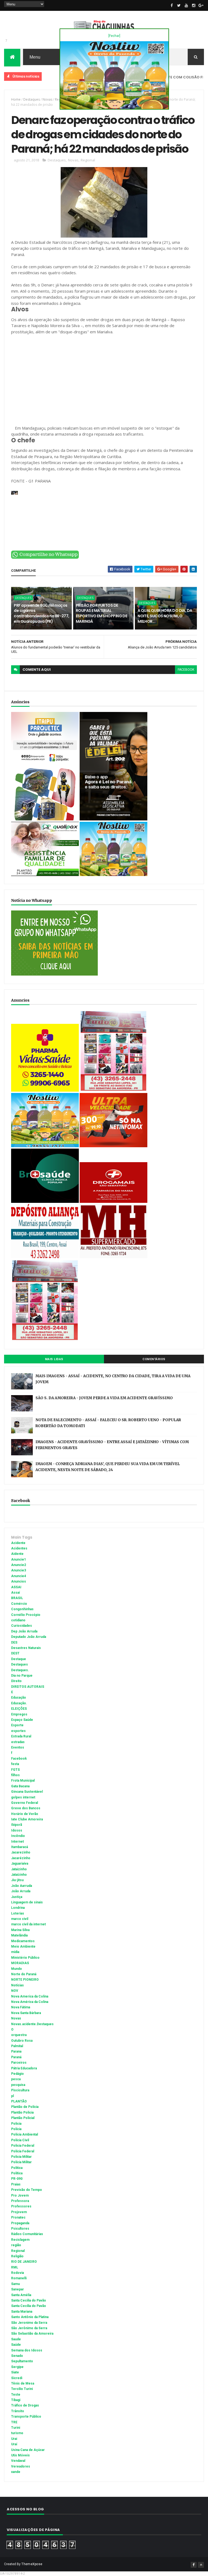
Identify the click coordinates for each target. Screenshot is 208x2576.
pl (12, 2096)
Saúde (16, 2345)
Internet (17, 1842)
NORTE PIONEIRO (25, 1980)
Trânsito (18, 2411)
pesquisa (18, 2085)
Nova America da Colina (30, 1996)
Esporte (17, 1725)
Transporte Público (26, 2417)
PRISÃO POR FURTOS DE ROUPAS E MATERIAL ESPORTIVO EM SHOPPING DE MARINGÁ (102, 613)
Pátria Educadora (24, 2068)
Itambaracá (19, 1847)
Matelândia (19, 1935)
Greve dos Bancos (26, 1808)
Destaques (32, 99)
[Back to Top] (201, 2565)
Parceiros (19, 2063)
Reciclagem (20, 2240)
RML (15, 2267)
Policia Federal (23, 2146)
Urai (14, 2439)
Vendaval (18, 2461)
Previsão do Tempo (27, 2190)
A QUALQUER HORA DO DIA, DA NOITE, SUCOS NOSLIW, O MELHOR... (165, 616)
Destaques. (20, 1670)
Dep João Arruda (24, 1631)
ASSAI (16, 1587)
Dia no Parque (22, 1676)
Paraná (16, 2057)
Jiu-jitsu (17, 1880)
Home (16, 99)
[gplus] (201, 5)
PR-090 (17, 2179)
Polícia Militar (21, 2162)
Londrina (18, 1908)
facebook (186, 670)
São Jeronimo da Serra (29, 2323)
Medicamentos (23, 1941)
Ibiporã (17, 1825)
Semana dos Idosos (27, 2350)
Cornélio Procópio (26, 1615)
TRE (14, 2422)
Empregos (19, 1714)
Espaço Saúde (22, 1720)
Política (17, 2173)
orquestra (19, 2035)
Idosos (17, 1830)
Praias (16, 2184)
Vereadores (21, 2466)
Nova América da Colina (30, 2002)
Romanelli (19, 2278)
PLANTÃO (19, 2101)
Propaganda (20, 2223)
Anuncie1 (19, 1559)
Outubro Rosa (22, 2041)
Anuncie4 (19, 1576)
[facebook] (172, 5)
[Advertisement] (104, 383)
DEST (15, 1653)
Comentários (154, 1359)
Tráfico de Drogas (25, 2405)
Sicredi (17, 2378)
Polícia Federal (23, 2151)
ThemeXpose (32, 2564)
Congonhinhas (22, 1609)
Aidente (17, 1554)
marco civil (20, 1919)
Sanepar (17, 2289)
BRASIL (17, 1598)
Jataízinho (19, 1875)
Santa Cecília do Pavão (29, 2306)
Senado (17, 2356)
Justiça (17, 1897)
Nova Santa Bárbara (26, 2013)
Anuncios (19, 1581)
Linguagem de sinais (27, 1902)
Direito (16, 1681)
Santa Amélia (21, 2295)
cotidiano (18, 1620)
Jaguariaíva (20, 1864)
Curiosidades (22, 1626)
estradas (18, 1742)
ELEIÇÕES (19, 1709)
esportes (18, 1731)
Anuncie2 (19, 1565)
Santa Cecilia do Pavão (29, 2300)
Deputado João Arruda (29, 1637)
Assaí (15, 1593)
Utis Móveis (20, 2455)
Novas (47, 99)
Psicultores (20, 2229)
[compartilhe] (45, 558)
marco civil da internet (28, 1924)
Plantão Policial (23, 2118)
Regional (88, 160)
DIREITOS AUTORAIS (28, 1687)
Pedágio (17, 2074)
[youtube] (186, 5)
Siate (15, 2372)
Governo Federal (25, 1803)
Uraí (14, 2444)
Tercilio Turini (22, 2389)
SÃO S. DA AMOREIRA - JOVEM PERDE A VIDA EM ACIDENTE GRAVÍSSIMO (104, 1398)
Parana (16, 2051)
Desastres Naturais (26, 1648)
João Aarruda (22, 1886)
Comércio (19, 1604)
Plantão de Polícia (25, 2107)
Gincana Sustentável (27, 1792)
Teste (16, 2395)
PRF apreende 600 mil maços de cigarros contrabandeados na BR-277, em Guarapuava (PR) (41, 613)
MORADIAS (20, 1963)
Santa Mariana (22, 2312)
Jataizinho (19, 1869)
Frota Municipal (23, 1781)
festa (15, 1764)
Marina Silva (20, 1930)
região (16, 2245)
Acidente (18, 1543)
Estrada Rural (21, 1736)
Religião (17, 2256)
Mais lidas (54, 1359)
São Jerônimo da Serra (29, 2328)
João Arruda (21, 1891)
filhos (15, 1775)
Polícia (16, 2129)
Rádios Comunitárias (27, 2234)
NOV (15, 1991)
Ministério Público (25, 1958)
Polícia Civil (20, 2140)
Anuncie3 (19, 1570)
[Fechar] (114, 36)
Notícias (17, 1985)
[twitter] (179, 5)
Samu (15, 2284)
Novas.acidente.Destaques (32, 2024)
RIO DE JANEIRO (24, 2262)
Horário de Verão (25, 1814)
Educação (19, 1698)
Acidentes (19, 1548)
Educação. (19, 1703)
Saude (16, 2339)
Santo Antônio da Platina (30, 2317)
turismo (17, 2433)
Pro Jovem (20, 2195)
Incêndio (18, 1836)
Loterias (18, 1913)
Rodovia (17, 2273)
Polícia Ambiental (25, 2134)
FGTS (15, 1770)
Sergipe (17, 2367)
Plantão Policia (22, 2112)
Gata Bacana (20, 1786)
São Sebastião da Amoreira (32, 2334)
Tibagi (16, 2400)
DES (14, 1642)
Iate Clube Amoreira (27, 1819)
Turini (16, 2428)
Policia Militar (21, 2157)
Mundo (17, 1969)
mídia (15, 1952)
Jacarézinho (21, 1858)
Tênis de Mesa (23, 2383)
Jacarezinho (21, 1852)
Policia (16, 2124)
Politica (17, 2168)
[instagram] (194, 5)
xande (16, 2472)
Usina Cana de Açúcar (28, 2450)
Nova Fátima (21, 2007)
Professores (21, 2206)
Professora (20, 2201)
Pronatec (18, 2217)
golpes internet (23, 1797)
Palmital (17, 2046)
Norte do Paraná (24, 1974)
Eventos (18, 1747)
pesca (16, 2079)
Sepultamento (22, 2361)
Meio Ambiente (23, 1947)
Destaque (19, 1659)
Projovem (19, 2212)
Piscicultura (20, 2090)
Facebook (19, 1759)
